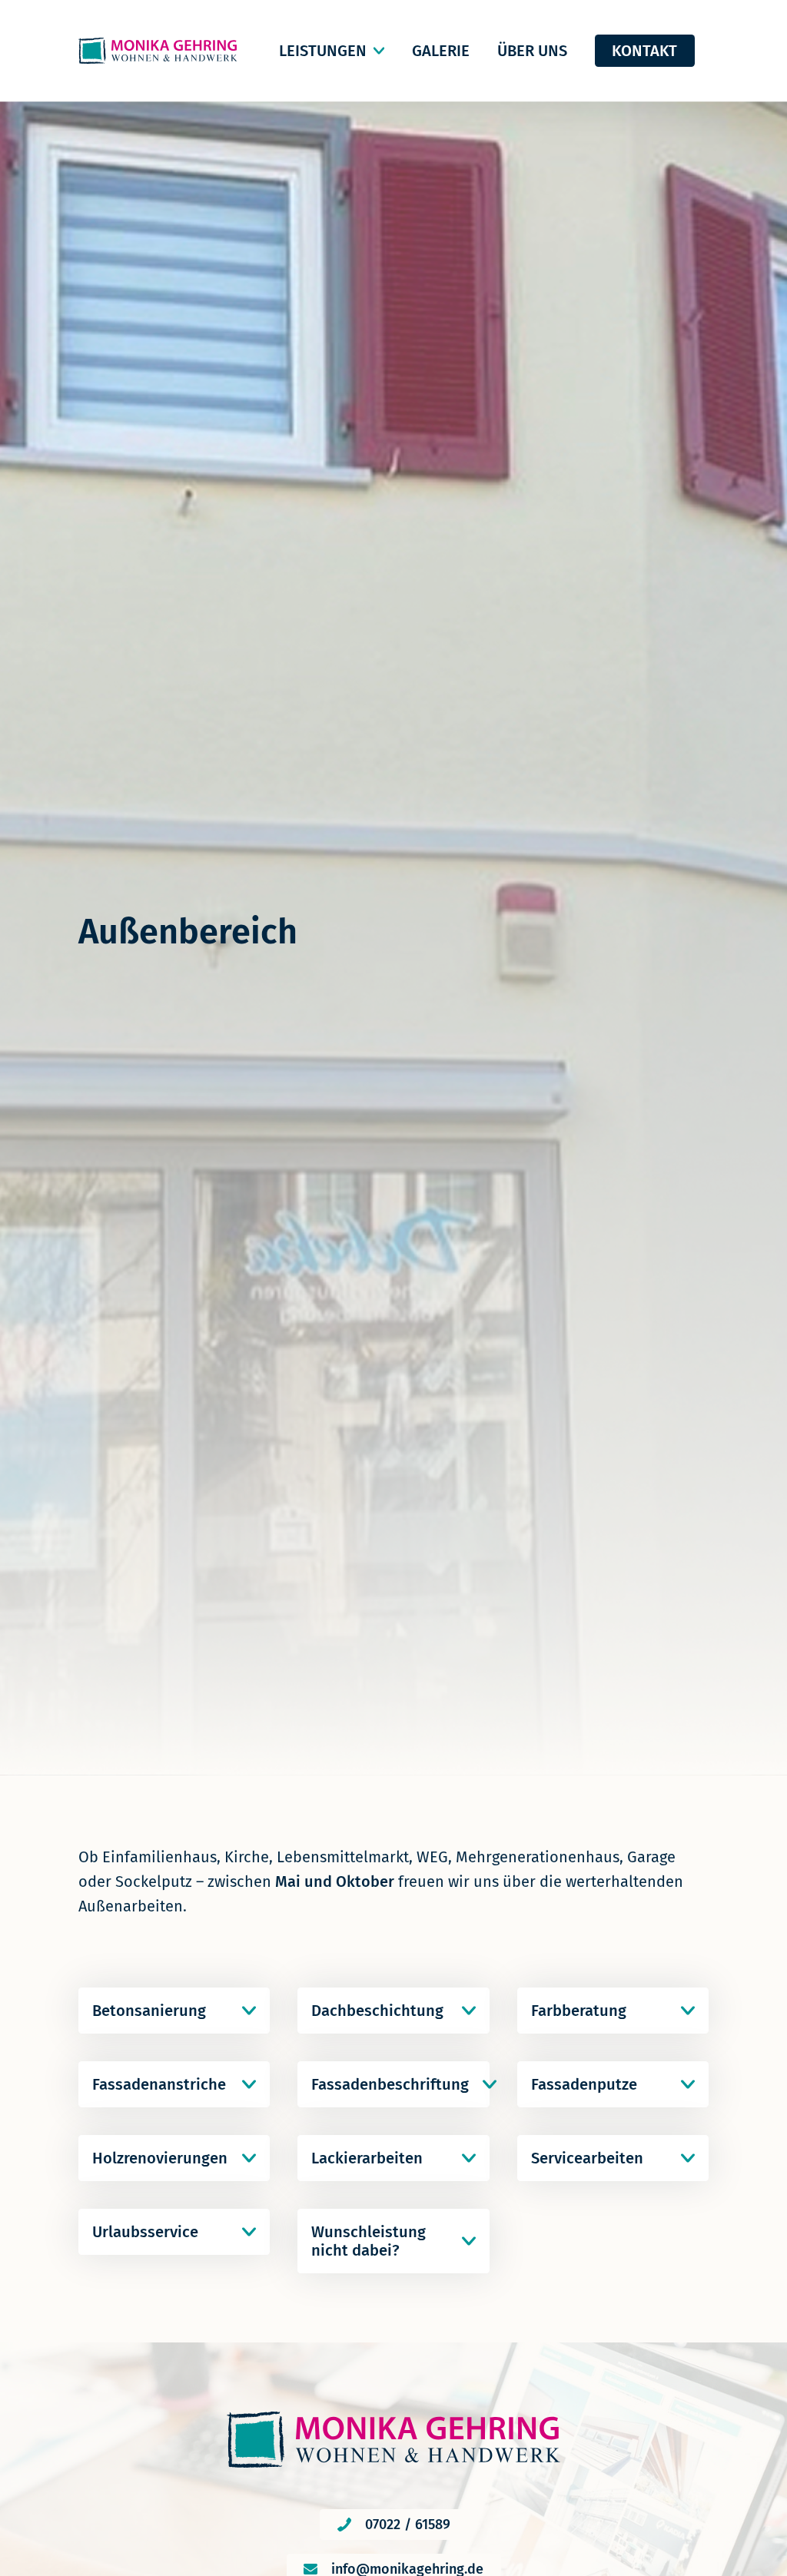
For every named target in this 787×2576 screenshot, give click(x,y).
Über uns (532, 51)
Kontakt (644, 51)
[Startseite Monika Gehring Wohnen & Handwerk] (158, 51)
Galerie (441, 51)
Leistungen (323, 51)
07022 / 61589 (408, 2525)
